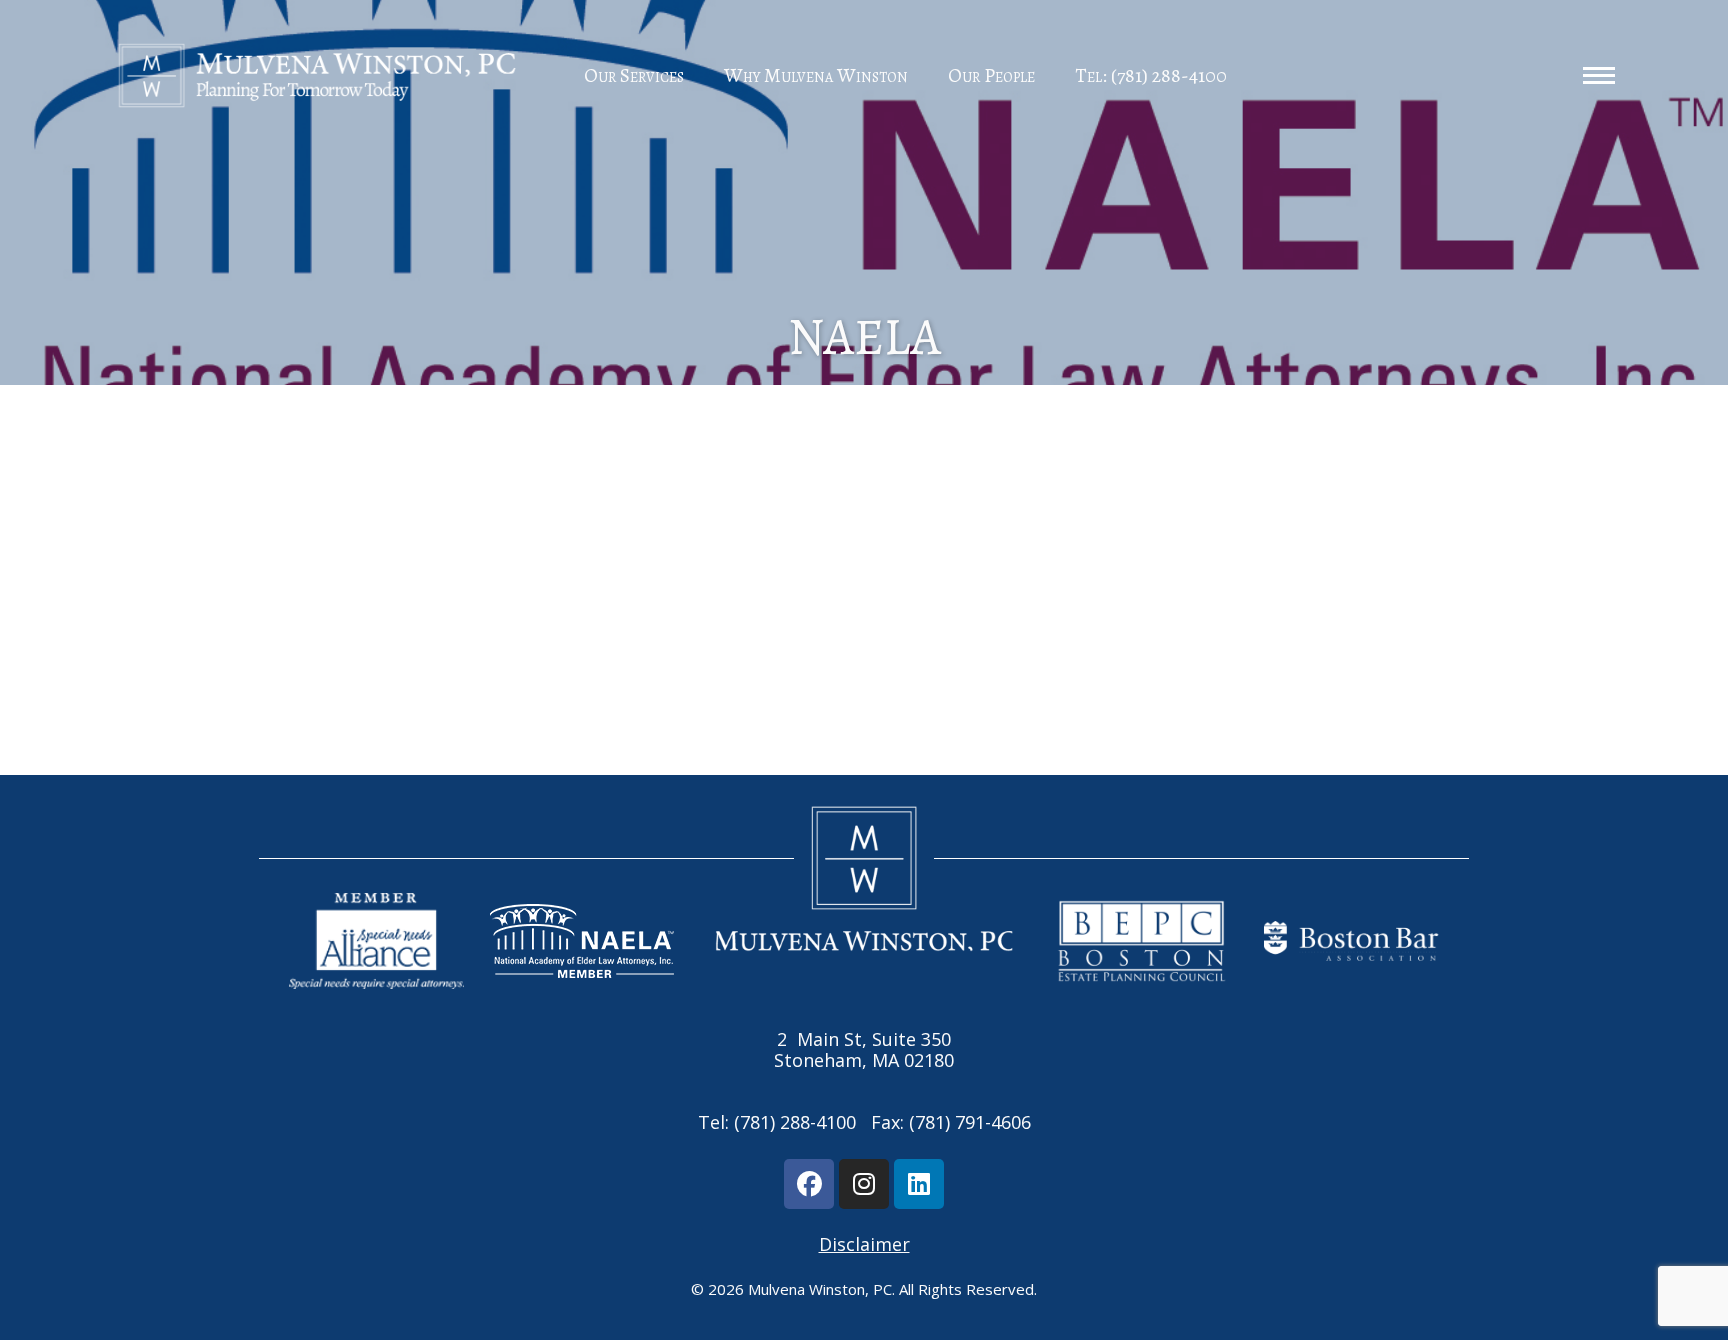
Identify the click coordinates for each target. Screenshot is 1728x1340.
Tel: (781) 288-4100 (1151, 75)
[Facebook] (809, 1184)
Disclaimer (864, 1244)
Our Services (634, 75)
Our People (991, 75)
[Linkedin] (919, 1184)
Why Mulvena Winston (816, 75)
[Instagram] (864, 1184)
